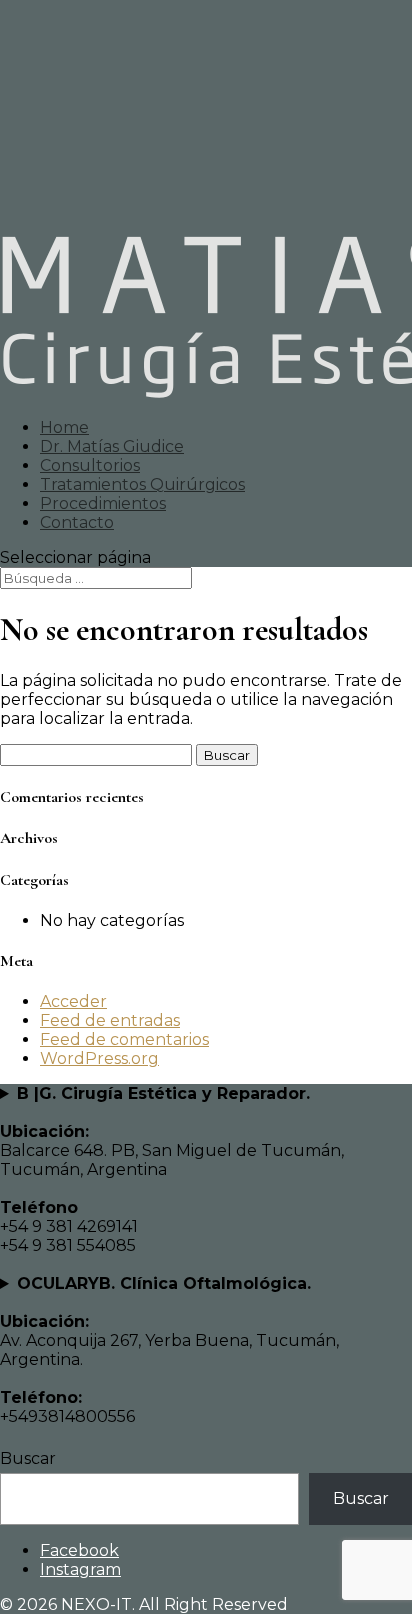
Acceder (73, 1001)
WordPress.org (99, 1058)
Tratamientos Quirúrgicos (142, 484)
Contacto (77, 522)
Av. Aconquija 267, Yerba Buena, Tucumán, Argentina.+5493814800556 (169, 1350)
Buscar (28, 1458)
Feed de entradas (110, 1020)
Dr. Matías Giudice (112, 446)
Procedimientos (103, 503)
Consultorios (90, 465)
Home (64, 427)
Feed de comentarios (124, 1039)
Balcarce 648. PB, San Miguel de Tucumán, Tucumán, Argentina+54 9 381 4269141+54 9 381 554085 (172, 1169)
